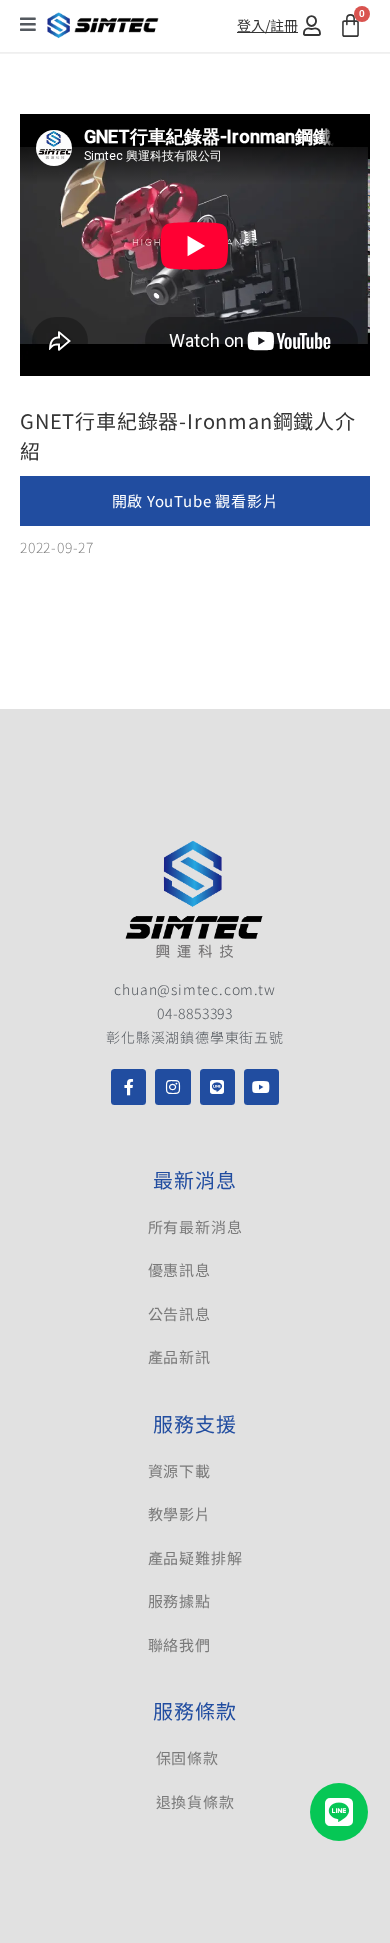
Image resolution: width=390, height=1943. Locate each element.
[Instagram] (172, 1086)
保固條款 (187, 1757)
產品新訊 (179, 1356)
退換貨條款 (195, 1801)
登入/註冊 (267, 25)
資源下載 (179, 1470)
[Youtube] (261, 1086)
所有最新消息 (195, 1226)
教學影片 (179, 1513)
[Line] (217, 1086)
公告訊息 (179, 1313)
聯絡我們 (179, 1644)
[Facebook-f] (128, 1086)
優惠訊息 (179, 1269)
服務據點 (179, 1600)
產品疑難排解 (195, 1557)
